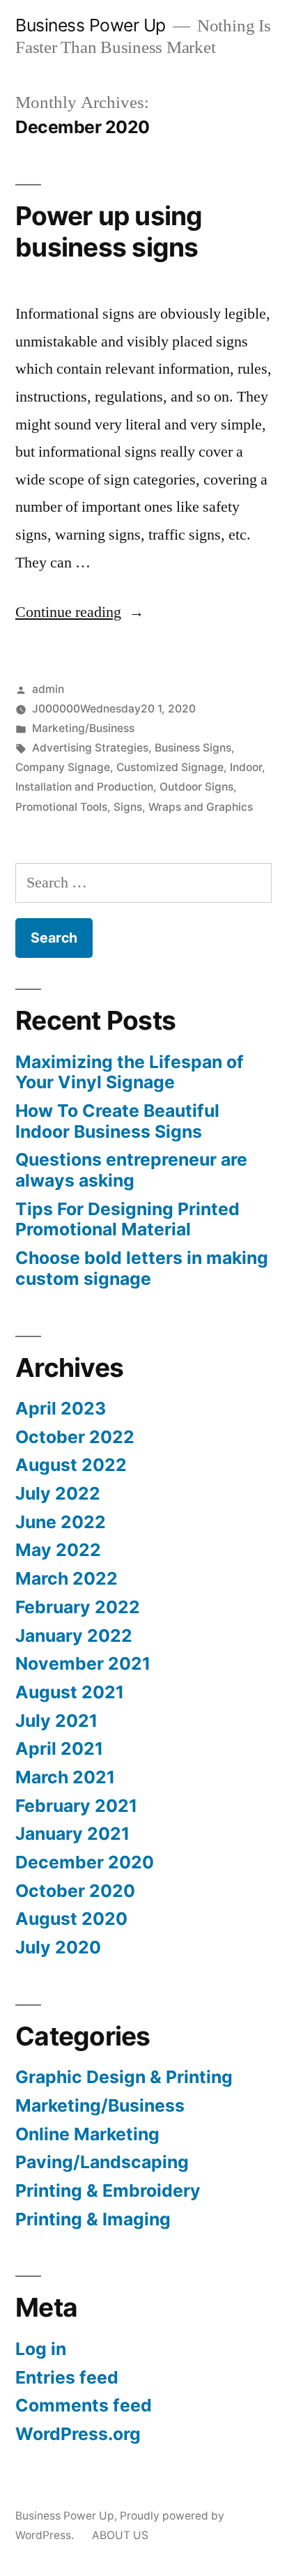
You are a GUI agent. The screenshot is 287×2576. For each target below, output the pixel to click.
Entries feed (67, 2377)
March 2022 (67, 1578)
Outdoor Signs (196, 787)
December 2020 (85, 1862)
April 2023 (61, 1408)
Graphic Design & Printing (124, 2077)
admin (48, 689)
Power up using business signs (109, 231)
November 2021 (83, 1663)
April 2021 (59, 1748)
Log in (41, 2349)
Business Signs (193, 748)
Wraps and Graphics (201, 807)
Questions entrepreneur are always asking (131, 1170)
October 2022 (75, 1437)
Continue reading (80, 612)
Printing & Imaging (93, 2219)
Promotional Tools (61, 807)
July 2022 (58, 1493)
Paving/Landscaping (102, 2162)
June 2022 (61, 1522)
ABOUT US (120, 2535)
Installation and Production (84, 787)
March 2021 (65, 1777)
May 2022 (58, 1550)
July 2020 (58, 1947)
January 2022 (74, 1636)
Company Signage (63, 767)
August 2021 (70, 1692)
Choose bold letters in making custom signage (142, 1268)
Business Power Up (91, 25)
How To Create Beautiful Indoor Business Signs (117, 1121)
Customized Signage (170, 767)
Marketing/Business (83, 728)
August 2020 (71, 1919)
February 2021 (76, 1806)
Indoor (246, 767)
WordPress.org (78, 2434)
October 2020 (75, 1891)
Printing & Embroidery (108, 2190)
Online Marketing (87, 2134)
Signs (128, 807)
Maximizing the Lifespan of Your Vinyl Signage (130, 1072)
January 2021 (72, 1834)
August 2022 (71, 1465)
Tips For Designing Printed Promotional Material (127, 1219)
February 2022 (78, 1607)
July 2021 (56, 1721)
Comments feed (84, 2405)
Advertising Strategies (90, 748)
